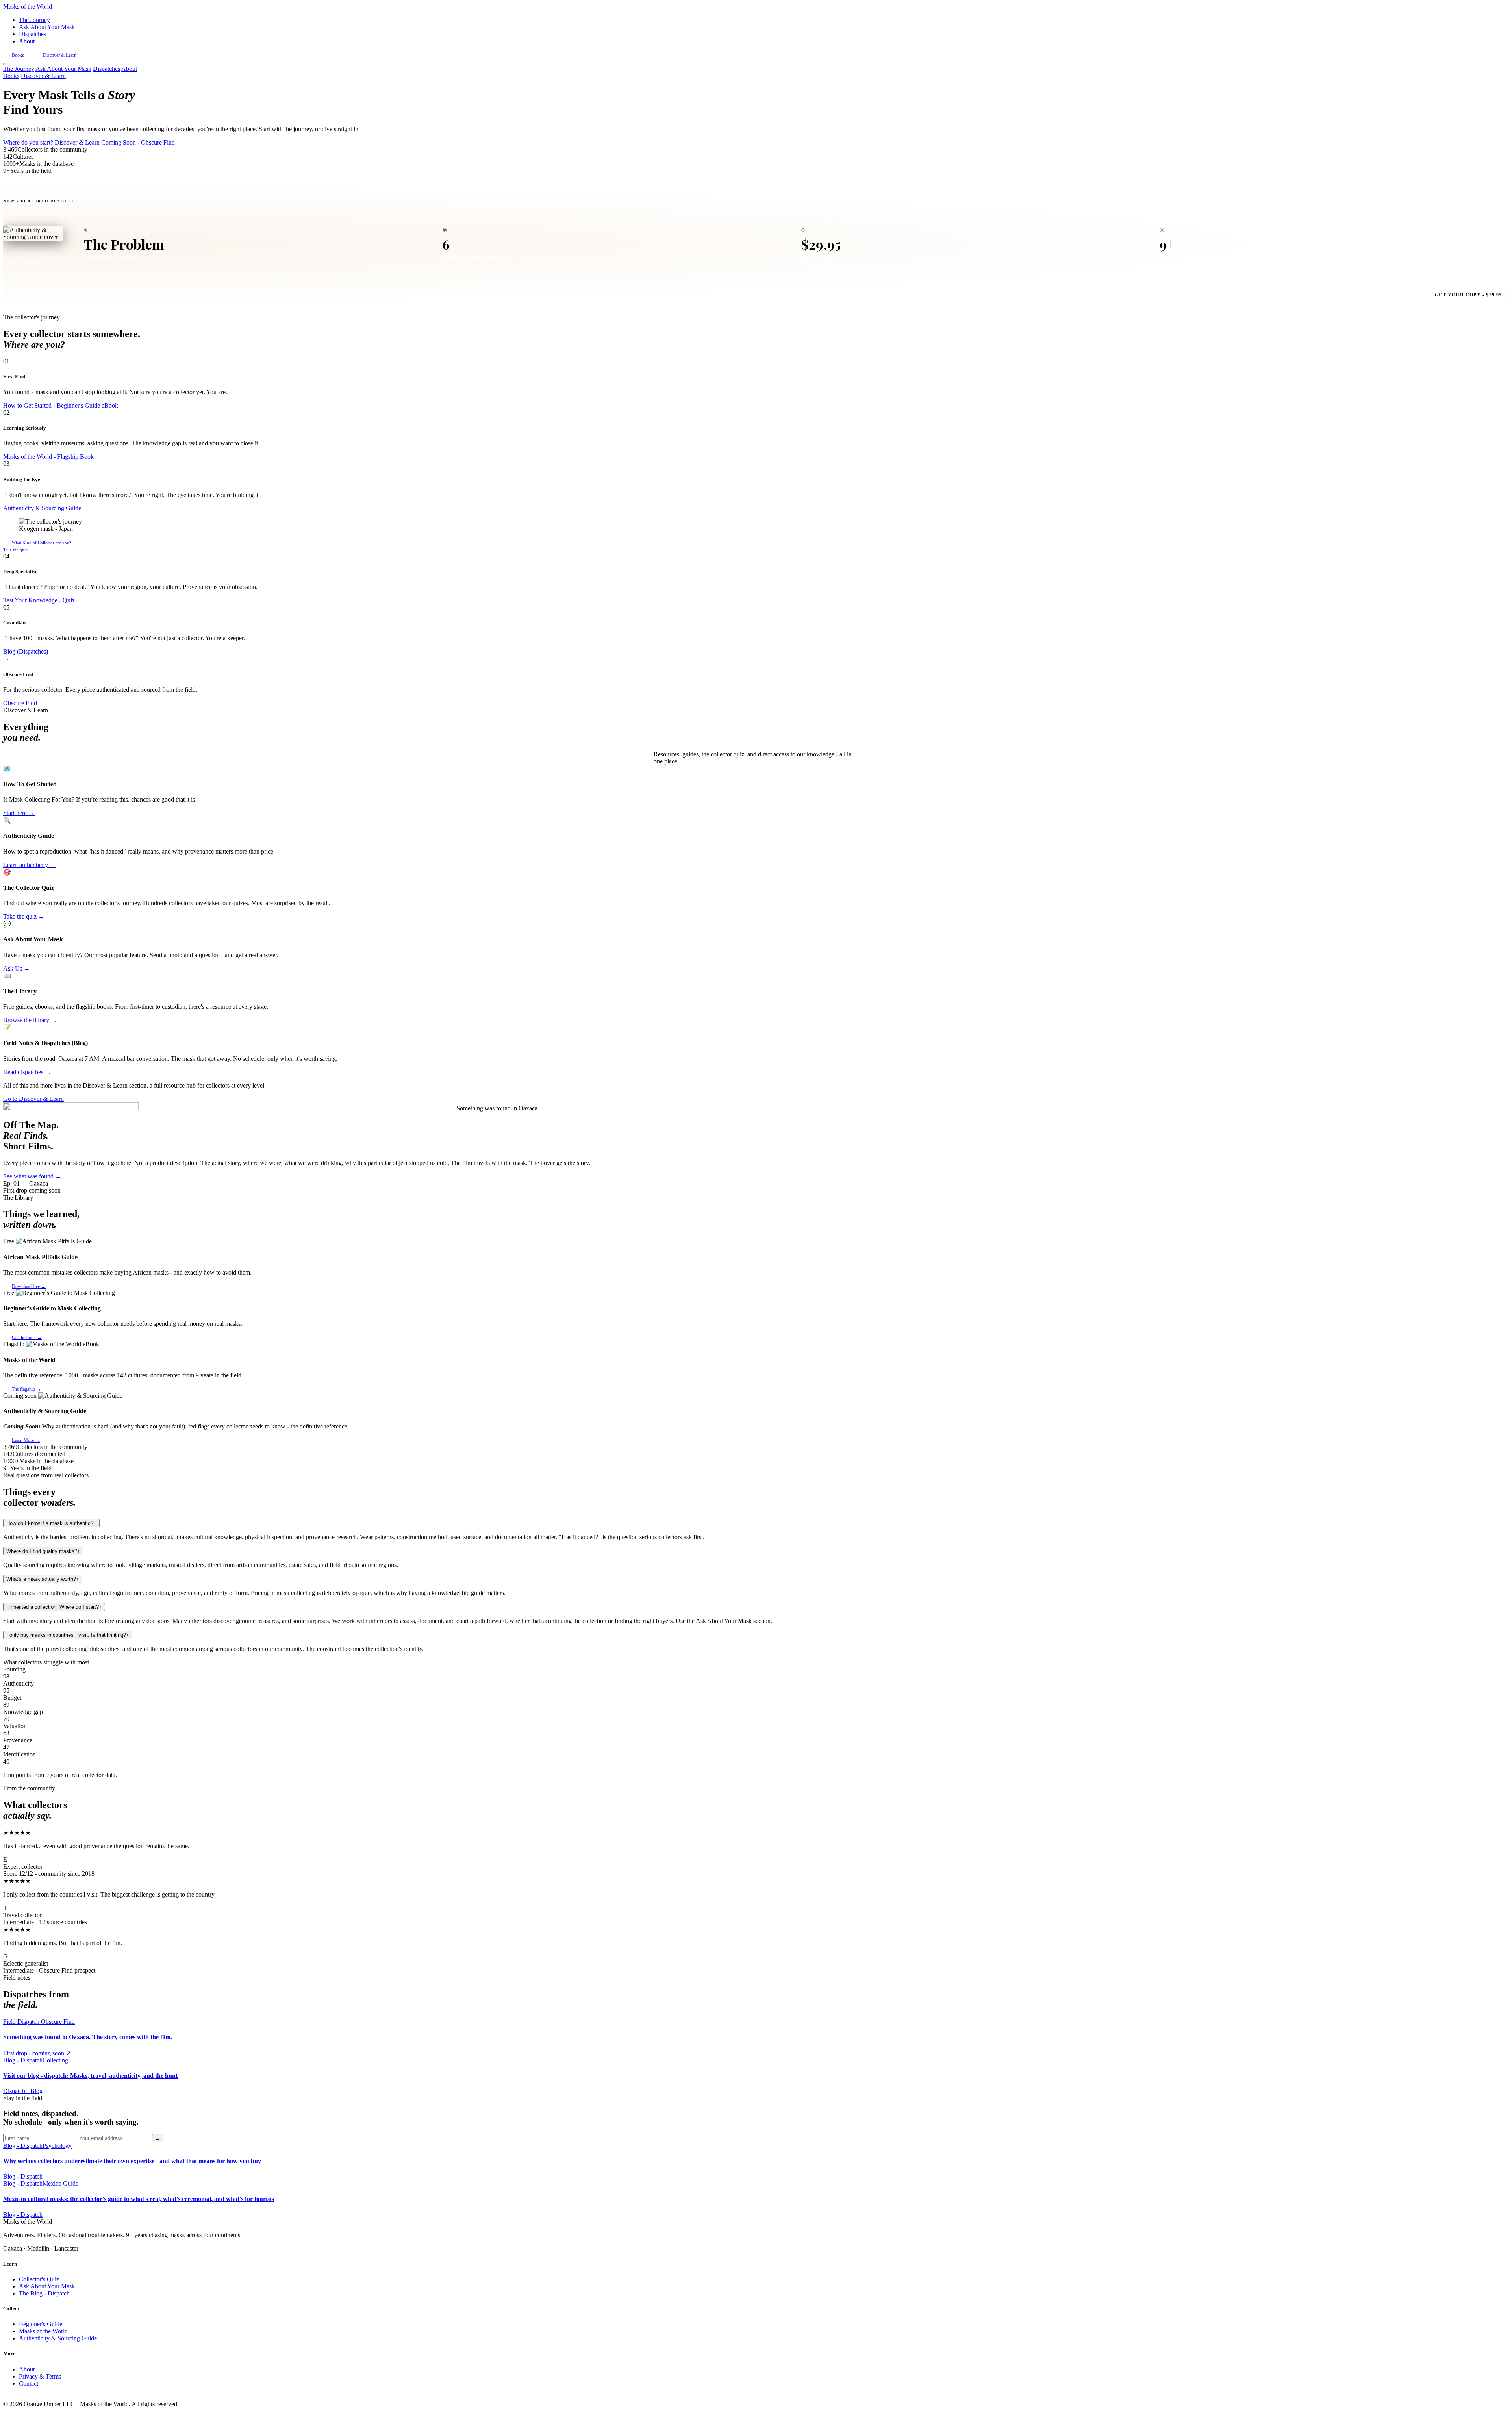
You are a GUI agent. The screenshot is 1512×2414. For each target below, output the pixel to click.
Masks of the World (43, 2331)
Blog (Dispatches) (26, 651)
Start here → (19, 813)
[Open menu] (6, 64)
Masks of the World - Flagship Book (48, 457)
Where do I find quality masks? (43, 1551)
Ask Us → (17, 968)
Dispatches (32, 34)
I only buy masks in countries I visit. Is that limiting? (68, 1635)
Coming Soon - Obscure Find (138, 142)
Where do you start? (28, 142)
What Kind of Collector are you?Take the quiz (37, 546)
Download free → (29, 1286)
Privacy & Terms (40, 2376)
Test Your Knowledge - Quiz (39, 600)
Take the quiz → (24, 916)
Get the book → (27, 1338)
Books (18, 55)
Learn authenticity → (30, 865)
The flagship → (26, 1389)
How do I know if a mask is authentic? (51, 1523)
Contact (29, 2383)
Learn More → (26, 1440)
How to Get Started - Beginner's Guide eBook (61, 405)
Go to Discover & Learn (33, 1099)
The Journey (34, 20)
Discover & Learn (60, 55)
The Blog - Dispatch (44, 2293)
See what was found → (32, 1176)
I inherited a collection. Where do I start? (54, 1607)
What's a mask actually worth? (43, 1579)
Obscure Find (20, 703)
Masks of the (28, 6)
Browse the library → (30, 1020)
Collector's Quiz (39, 2279)
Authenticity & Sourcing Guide (42, 508)
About (27, 41)
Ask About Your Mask (47, 27)
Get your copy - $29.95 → (1472, 295)
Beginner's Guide (41, 2324)
